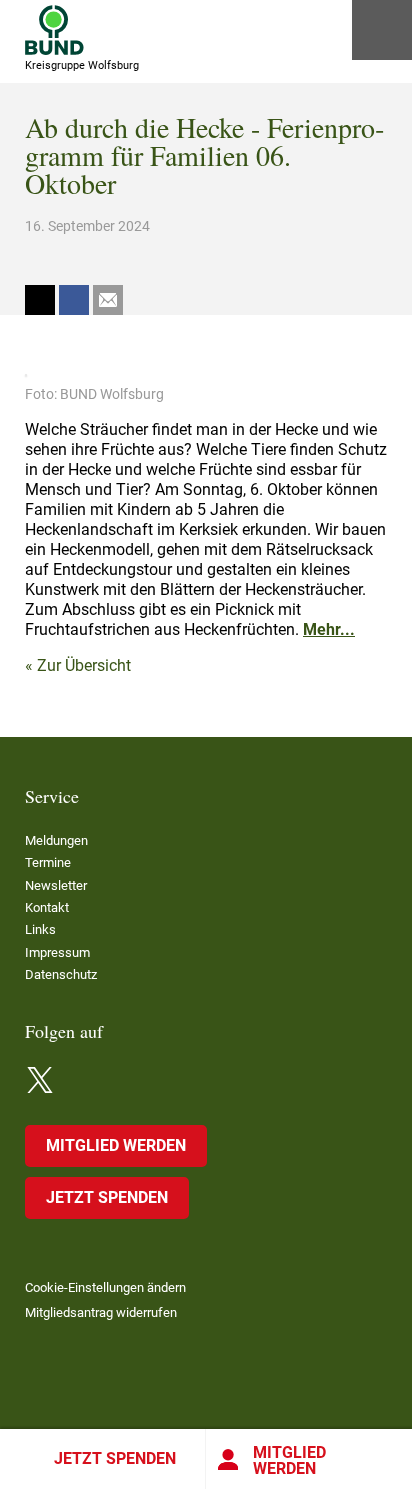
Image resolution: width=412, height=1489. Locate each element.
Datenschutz (61, 974)
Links (40, 929)
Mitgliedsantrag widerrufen (101, 1312)
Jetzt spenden (115, 1458)
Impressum (57, 952)
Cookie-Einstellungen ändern (105, 1287)
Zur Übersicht (84, 665)
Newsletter (56, 885)
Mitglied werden (289, 1460)
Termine (48, 862)
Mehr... (329, 629)
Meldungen (56, 840)
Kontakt (47, 907)
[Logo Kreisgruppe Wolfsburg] (54, 30)
